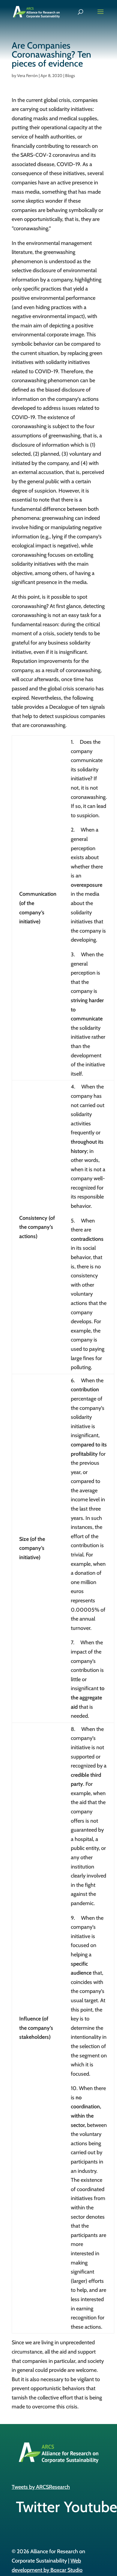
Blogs (70, 76)
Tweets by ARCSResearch (41, 2487)
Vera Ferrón (27, 76)
